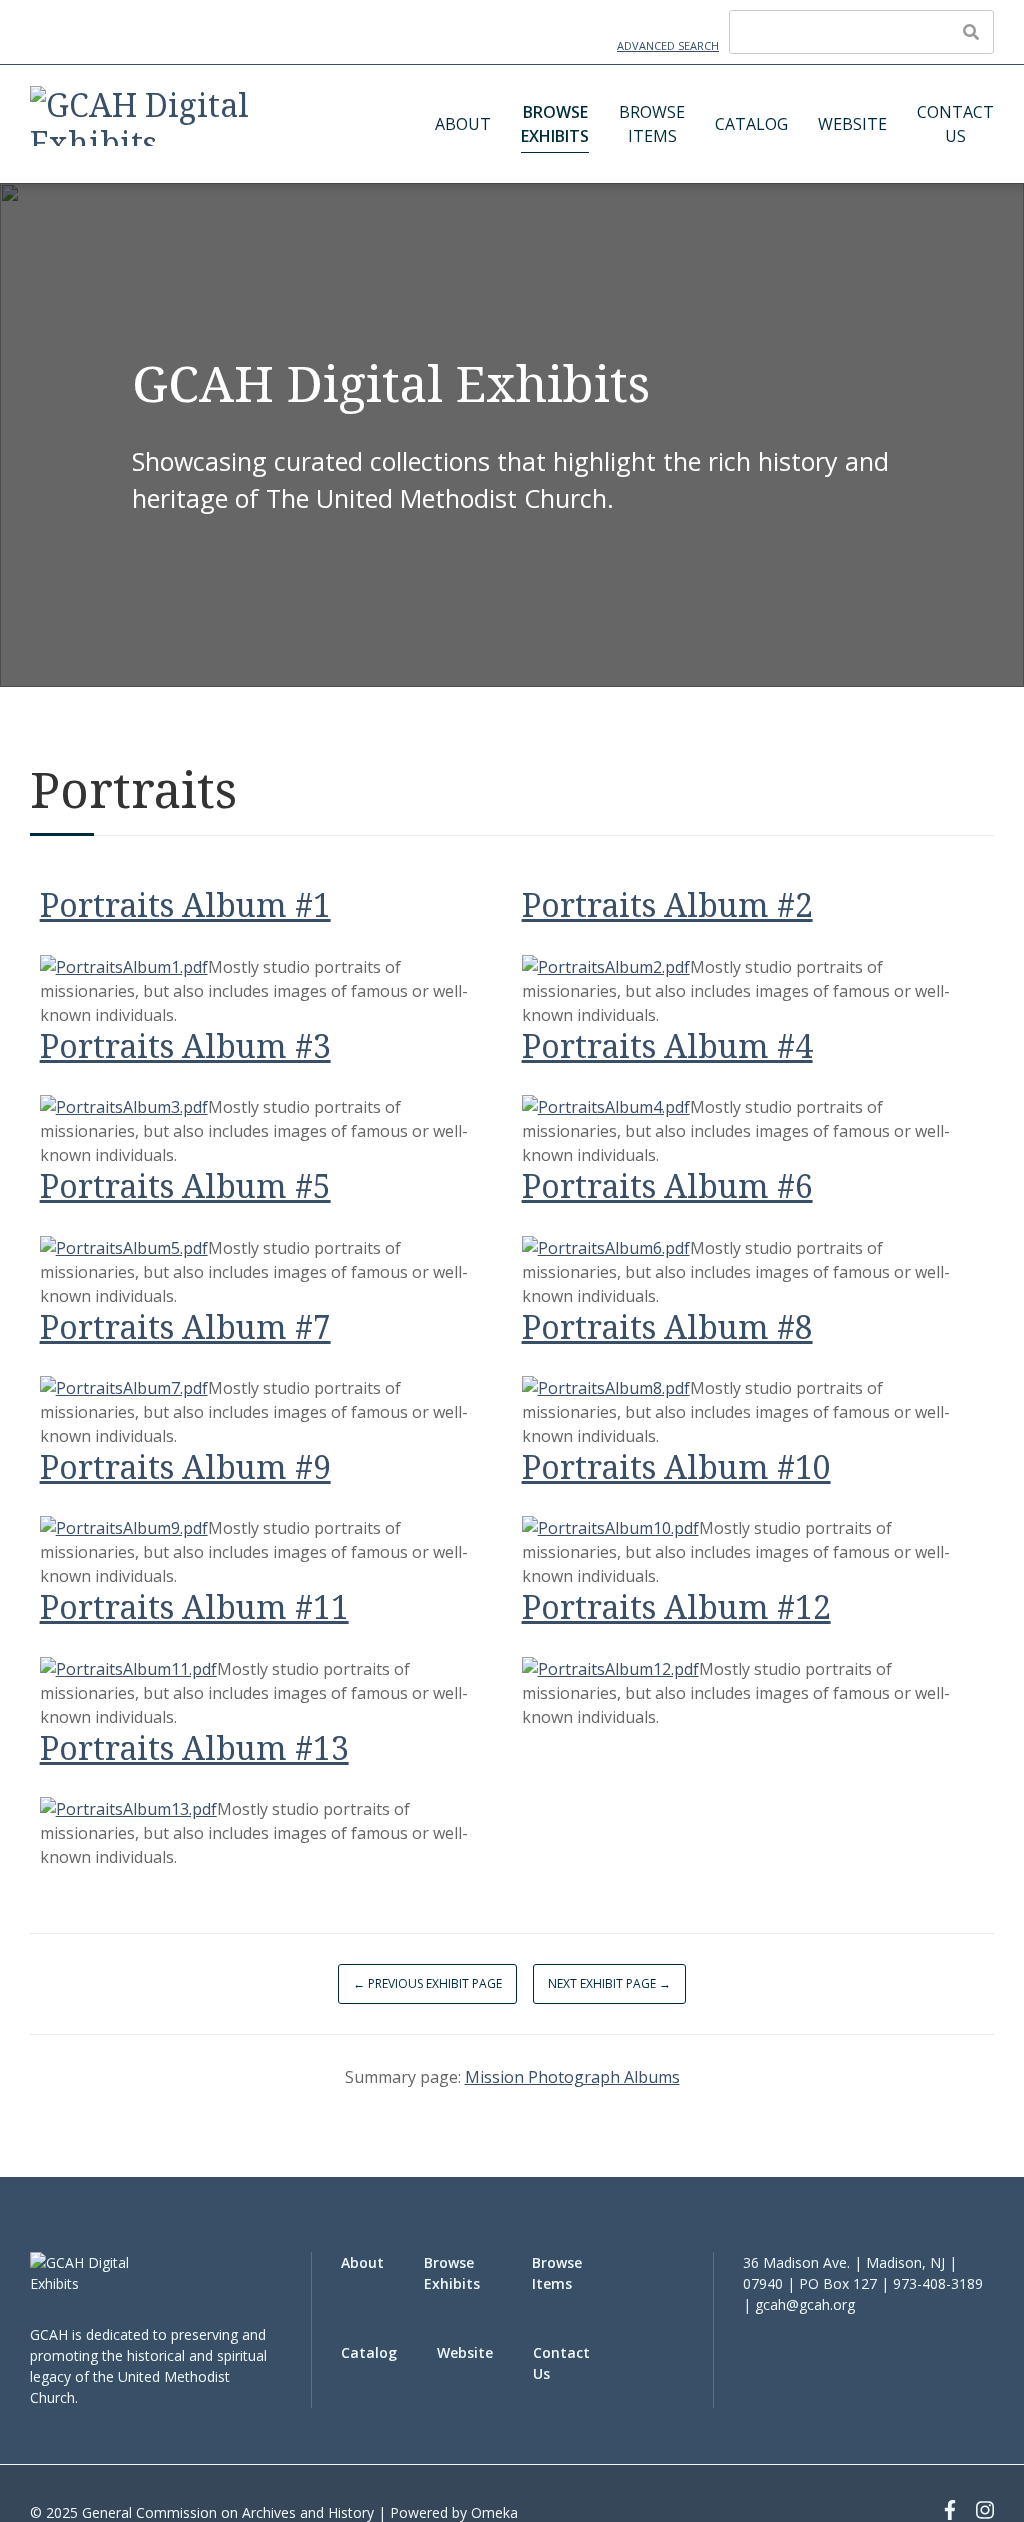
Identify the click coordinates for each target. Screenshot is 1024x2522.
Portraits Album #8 (667, 1326)
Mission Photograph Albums (572, 2077)
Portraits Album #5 (185, 1185)
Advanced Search (668, 45)
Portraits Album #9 (185, 1466)
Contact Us (955, 124)
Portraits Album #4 (667, 1045)
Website (852, 124)
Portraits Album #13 (194, 1747)
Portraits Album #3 (185, 1045)
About (463, 124)
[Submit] (971, 32)
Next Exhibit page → (609, 1983)
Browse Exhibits (555, 124)
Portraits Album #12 (676, 1606)
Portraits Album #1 (185, 904)
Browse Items (652, 124)
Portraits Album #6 (667, 1185)
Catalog (751, 124)
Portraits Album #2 (667, 904)
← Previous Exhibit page (427, 1983)
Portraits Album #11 (194, 1606)
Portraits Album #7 (185, 1326)
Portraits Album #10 (676, 1466)
